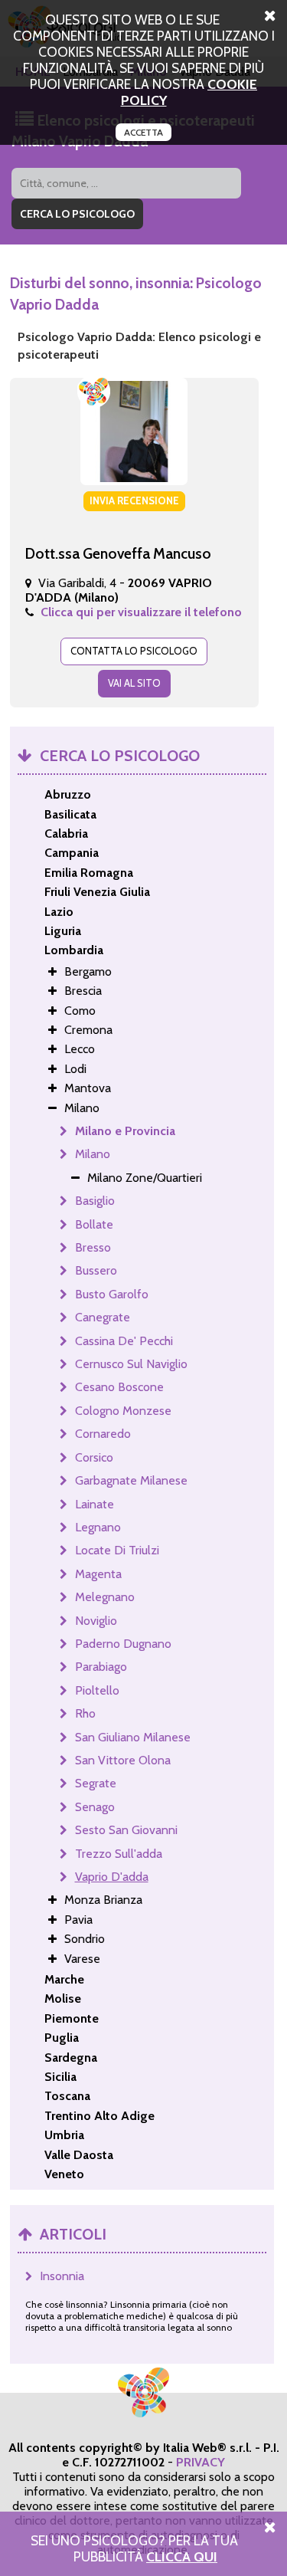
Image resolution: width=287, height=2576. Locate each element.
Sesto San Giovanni (126, 1830)
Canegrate (103, 1317)
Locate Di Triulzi (117, 1550)
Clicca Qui (182, 2556)
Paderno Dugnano (123, 1644)
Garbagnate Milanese (131, 1480)
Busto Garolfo (112, 1294)
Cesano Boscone (119, 1387)
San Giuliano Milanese (133, 1737)
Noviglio (96, 1621)
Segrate (96, 1783)
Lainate (95, 1504)
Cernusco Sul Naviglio (131, 1364)
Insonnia (62, 2276)
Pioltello (97, 1690)
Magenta (98, 1574)
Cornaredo (103, 1434)
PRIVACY (201, 2462)
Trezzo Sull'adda (119, 1854)
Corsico (94, 1457)
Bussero (96, 1270)
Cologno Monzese (123, 1411)
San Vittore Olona (123, 1760)
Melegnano (105, 1597)
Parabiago (101, 1667)
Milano (93, 1154)
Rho (85, 1713)
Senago (95, 1807)
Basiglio (95, 1201)
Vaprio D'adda (112, 1877)
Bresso (93, 1247)
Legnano (98, 1527)
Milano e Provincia (125, 1131)
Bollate (94, 1224)
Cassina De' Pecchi (124, 1341)
